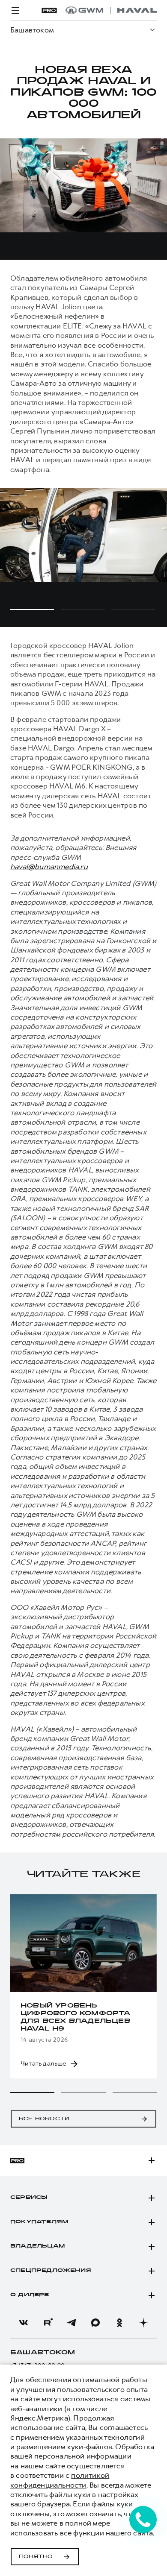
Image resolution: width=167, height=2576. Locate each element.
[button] (32, 2092)
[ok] (119, 2323)
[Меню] (15, 10)
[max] (95, 2323)
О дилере (30, 2295)
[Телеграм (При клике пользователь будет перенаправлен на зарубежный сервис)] (72, 2323)
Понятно (36, 2557)
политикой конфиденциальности (60, 2480)
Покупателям (39, 2222)
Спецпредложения (51, 2271)
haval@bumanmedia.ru (49, 867)
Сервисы (29, 2198)
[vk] (24, 2323)
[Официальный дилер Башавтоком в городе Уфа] (111, 10)
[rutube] (48, 2323)
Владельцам (37, 2246)
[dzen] (143, 2323)
